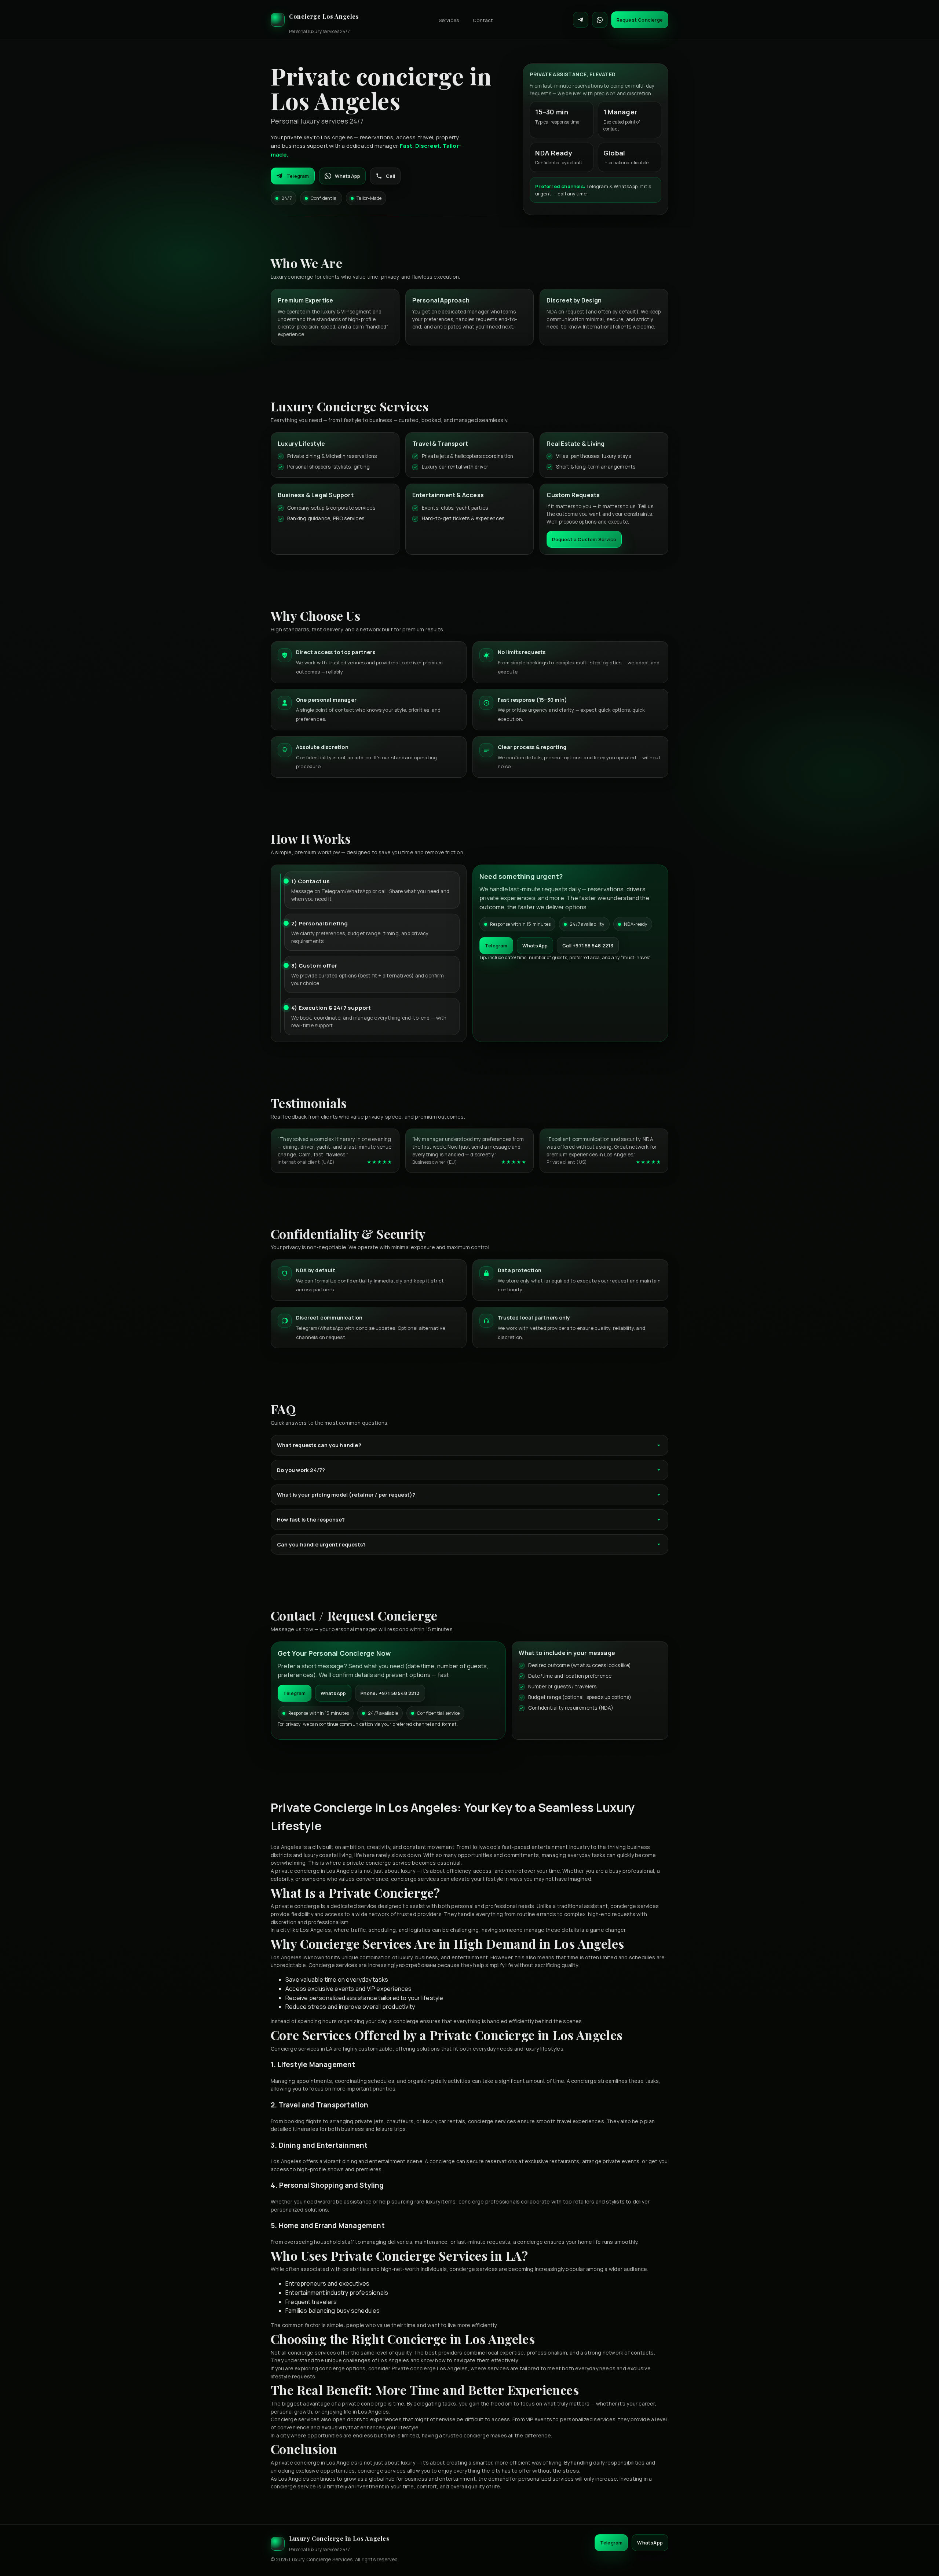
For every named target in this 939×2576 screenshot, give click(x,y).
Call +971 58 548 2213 (588, 946)
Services (449, 20)
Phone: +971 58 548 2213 (390, 1693)
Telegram (298, 176)
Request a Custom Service (584, 539)
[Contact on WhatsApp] (600, 20)
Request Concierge (640, 20)
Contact (483, 20)
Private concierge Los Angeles (430, 2368)
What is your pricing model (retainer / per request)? (346, 1495)
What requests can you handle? (319, 1445)
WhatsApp (348, 176)
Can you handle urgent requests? (321, 1544)
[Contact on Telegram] (581, 20)
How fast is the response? (311, 1520)
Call (390, 176)
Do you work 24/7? (301, 1470)
